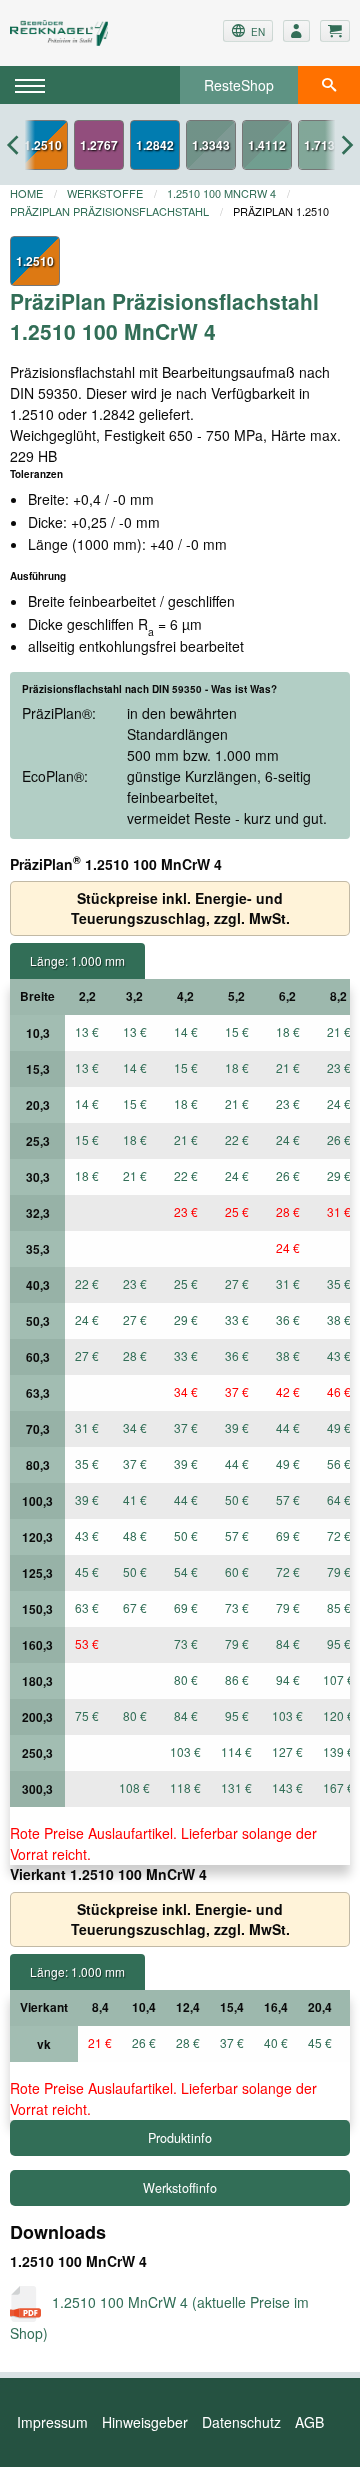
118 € (185, 1787)
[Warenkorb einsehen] (335, 31)
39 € (237, 1427)
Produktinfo (180, 2138)
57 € (288, 1499)
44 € (288, 1427)
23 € (288, 1103)
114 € (236, 1751)
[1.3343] (211, 145)
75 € (87, 1715)
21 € (288, 1067)
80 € (186, 1679)
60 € (237, 1571)
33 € (237, 1319)
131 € (236, 1787)
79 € (288, 1607)
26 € (288, 1175)
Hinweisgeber (145, 2422)
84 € (288, 1643)
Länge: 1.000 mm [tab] (77, 960)
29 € (186, 1319)
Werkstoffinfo (180, 2188)
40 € (276, 2042)
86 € (237, 1679)
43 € (87, 1535)
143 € (287, 1787)
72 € (288, 1571)
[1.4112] (267, 145)
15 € (237, 1031)
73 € (237, 1607)
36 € (288, 1319)
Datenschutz (241, 2422)
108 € (134, 1787)
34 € (186, 1391)
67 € (135, 1607)
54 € (186, 1571)
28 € (288, 1211)
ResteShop (239, 85)
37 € (237, 1391)
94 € (288, 1679)
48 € (135, 1535)
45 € (87, 1571)
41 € (135, 1499)
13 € (87, 1031)
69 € (288, 1535)
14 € (186, 1031)
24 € (288, 1139)
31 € (288, 1283)
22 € (237, 1139)
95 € (237, 1715)
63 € (87, 1607)
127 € (287, 1751)
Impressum (52, 2422)
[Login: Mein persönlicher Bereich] (296, 31)
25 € (237, 1211)
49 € (288, 1463)
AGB (309, 2422)
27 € (237, 1283)
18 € (288, 1031)
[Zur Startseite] (66, 33)
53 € (87, 1643)
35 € (87, 1463)
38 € (288, 1355)
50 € (237, 1499)
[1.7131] (323, 145)
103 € (287, 1715)
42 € (288, 1391)
